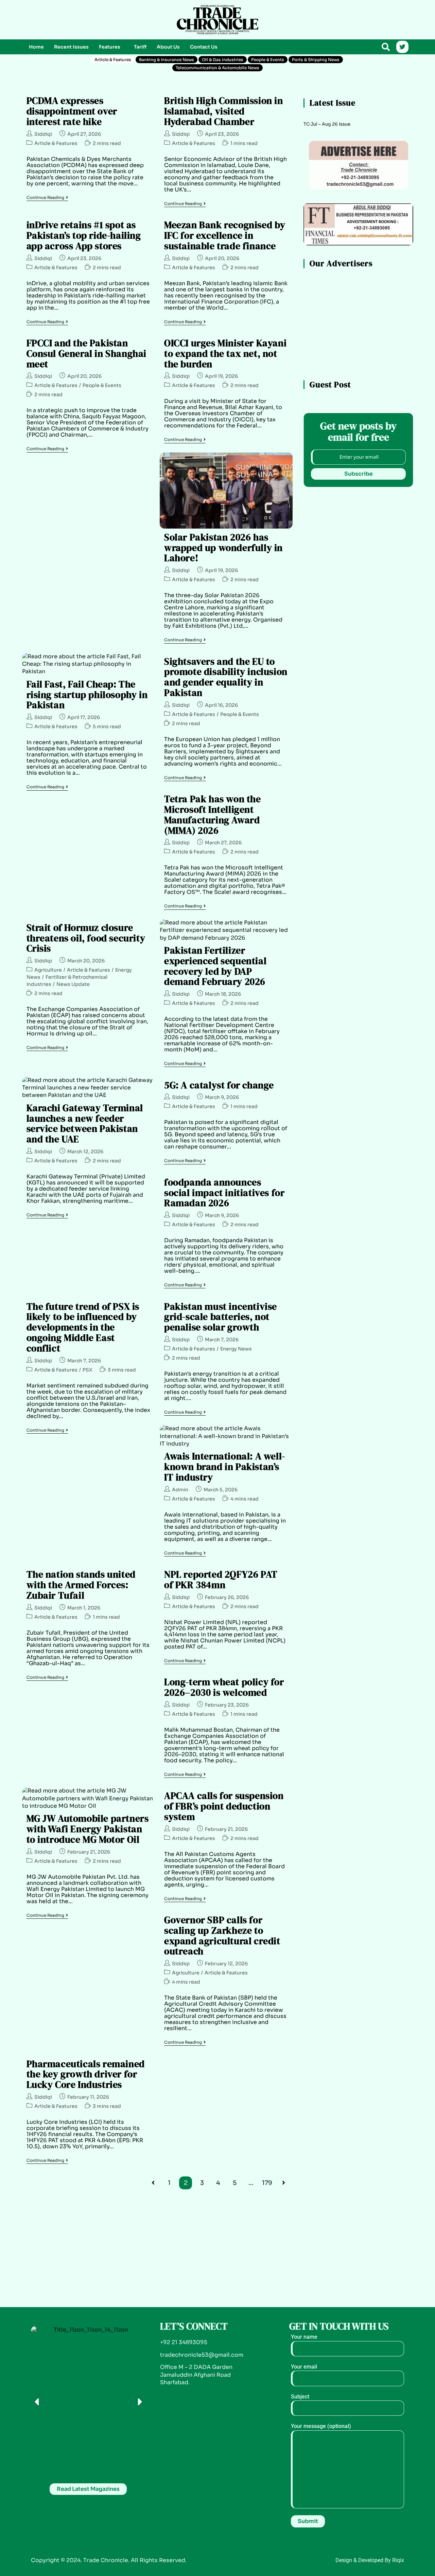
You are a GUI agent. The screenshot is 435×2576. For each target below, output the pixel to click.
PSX (88, 1370)
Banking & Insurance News (167, 60)
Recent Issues (71, 47)
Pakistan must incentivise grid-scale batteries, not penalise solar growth (221, 1317)
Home (36, 47)
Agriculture (48, 970)
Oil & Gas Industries (223, 60)
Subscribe (359, 474)
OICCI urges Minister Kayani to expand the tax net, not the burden (225, 353)
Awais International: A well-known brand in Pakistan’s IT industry (225, 1467)
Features (110, 47)
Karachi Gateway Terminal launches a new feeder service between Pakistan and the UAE (85, 1123)
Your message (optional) (321, 2426)
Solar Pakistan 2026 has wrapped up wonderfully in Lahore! (223, 548)
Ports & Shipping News (316, 60)
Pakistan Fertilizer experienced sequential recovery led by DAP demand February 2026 (215, 966)
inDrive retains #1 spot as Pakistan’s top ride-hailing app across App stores (84, 235)
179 (267, 2183)
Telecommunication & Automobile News (217, 68)
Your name (304, 2337)
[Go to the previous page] (153, 2183)
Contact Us (204, 47)
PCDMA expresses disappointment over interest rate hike (72, 111)
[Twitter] (402, 47)
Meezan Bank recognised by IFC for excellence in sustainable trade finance (225, 235)
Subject (300, 2397)
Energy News (236, 1349)
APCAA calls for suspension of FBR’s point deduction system (224, 1806)
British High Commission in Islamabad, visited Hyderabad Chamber (224, 111)
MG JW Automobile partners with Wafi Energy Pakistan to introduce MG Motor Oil (88, 1829)
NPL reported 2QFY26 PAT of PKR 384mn (221, 1579)
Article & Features (113, 60)
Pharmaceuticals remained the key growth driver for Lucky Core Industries (86, 2074)
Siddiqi (43, 134)
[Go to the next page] (283, 2183)
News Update (73, 984)
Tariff (140, 47)
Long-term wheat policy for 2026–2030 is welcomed (224, 1687)
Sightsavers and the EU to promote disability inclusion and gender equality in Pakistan (226, 677)
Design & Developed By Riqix (370, 2560)
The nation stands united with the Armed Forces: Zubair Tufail (81, 1585)
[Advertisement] (88, 19)
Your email (304, 2367)
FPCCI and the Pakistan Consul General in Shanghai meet (87, 353)
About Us (168, 47)
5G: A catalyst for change (219, 1085)
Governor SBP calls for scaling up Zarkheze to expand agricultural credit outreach (222, 1935)
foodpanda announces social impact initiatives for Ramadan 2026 (224, 1193)
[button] (111, 47)
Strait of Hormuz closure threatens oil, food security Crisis (86, 938)
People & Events (268, 60)
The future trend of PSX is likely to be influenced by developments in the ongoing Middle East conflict (83, 1327)
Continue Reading (47, 198)
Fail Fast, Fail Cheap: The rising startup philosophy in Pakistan (87, 695)
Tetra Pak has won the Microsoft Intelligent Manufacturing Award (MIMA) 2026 (213, 814)
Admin (180, 1490)
